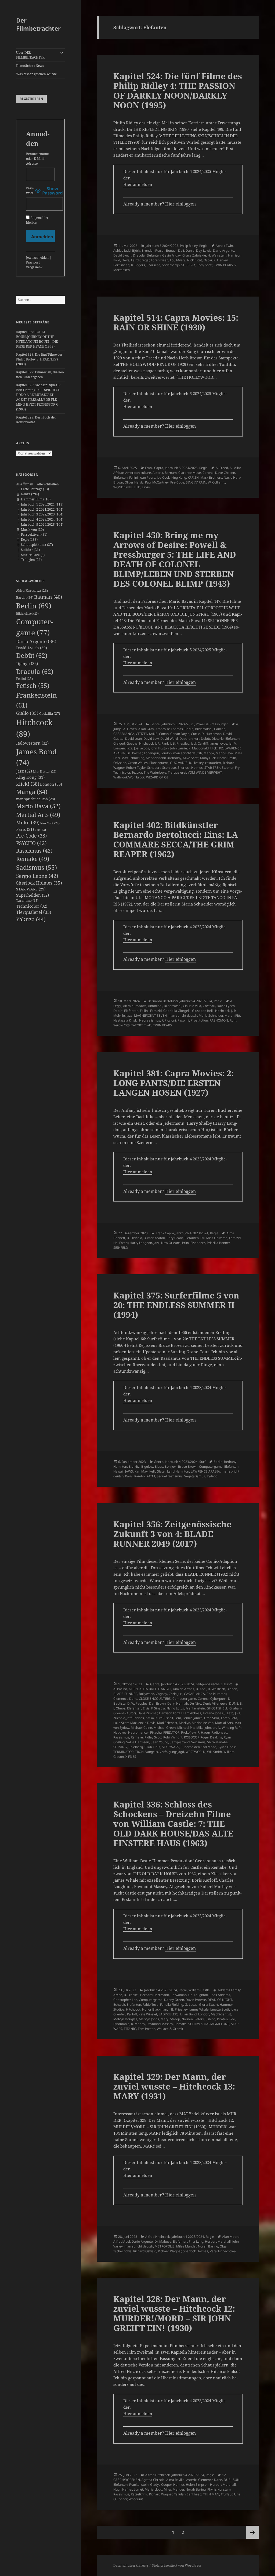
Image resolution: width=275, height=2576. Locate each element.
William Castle (199, 1990)
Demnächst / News (30, 66)
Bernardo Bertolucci (163, 1001)
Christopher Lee (125, 2000)
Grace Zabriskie (194, 255)
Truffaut (227, 2494)
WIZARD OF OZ (157, 777)
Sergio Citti (122, 1025)
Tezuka (137, 772)
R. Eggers (138, 265)
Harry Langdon (141, 1243)
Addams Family (229, 1990)
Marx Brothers (211, 477)
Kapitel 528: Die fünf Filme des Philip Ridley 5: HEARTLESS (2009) (39, 359)
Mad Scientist (167, 1723)
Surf (202, 1462)
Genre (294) (30, 494)
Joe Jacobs (142, 748)
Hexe (126, 260)
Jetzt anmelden (37, 257)
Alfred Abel (122, 2241)
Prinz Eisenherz (194, 1243)
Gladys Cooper (161, 2485)
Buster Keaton (154, 1238)
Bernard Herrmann (155, 1995)
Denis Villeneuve (215, 1703)
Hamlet (179, 2485)
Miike (28, 822)
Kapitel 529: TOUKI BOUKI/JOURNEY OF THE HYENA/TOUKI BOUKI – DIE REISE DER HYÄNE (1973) (37, 339)
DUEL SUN (232, 2480)
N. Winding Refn (230, 1728)
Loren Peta (229, 1718)
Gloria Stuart (209, 2005)
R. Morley (138, 2024)
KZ (221, 748)
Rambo (140, 1476)
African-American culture (132, 473)
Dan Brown (157, 1703)
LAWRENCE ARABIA (205, 1471)
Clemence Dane (125, 1699)
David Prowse (196, 2000)
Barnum (171, 473)
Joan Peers (147, 477)
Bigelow (147, 1466)
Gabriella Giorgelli (177, 1011)
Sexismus (176, 1476)
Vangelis (152, 1752)
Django (27, 663)
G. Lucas (191, 2005)
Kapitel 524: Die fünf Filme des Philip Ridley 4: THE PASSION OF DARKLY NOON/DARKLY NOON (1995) (178, 91)
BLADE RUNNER (125, 1694)
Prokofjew (188, 1732)
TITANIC (130, 2029)
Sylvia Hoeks (227, 1747)
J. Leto (229, 1713)
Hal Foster (121, 1243)
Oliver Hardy (134, 482)
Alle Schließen (48, 484)
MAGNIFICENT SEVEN (150, 1015)
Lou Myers (178, 260)
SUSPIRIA (188, 265)
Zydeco (212, 1476)
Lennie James (193, 1718)
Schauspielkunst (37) (37, 545)
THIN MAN (211, 2494)
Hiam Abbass (191, 1713)
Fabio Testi (151, 2005)
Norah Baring (208, 2246)
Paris (25, 829)
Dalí (181, 250)
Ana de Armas (184, 1689)
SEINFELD (121, 1248)
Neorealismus (150, 1020)
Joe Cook (163, 477)
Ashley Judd (122, 250)
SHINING (120, 1747)
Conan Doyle (180, 734)
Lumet (138, 2489)
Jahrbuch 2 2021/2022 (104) (42, 509)
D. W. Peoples (137, 1703)
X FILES (131, 1757)
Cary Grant (175, 1238)
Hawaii (118, 1471)
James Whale (199, 2009)
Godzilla (50, 713)
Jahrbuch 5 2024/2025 (162, 246)
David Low (151, 739)
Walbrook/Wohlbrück (129, 777)
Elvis (146, 1708)
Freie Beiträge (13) (35, 489)
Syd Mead (209, 1747)
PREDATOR (171, 1732)
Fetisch (33, 686)
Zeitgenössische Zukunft (214, 1684)
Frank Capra (154, 468)
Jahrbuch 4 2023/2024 (196, 1001)
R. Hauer (204, 1732)
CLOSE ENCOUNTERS (155, 1699)
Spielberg (136, 1747)
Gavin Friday (171, 255)
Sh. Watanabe (217, 1742)
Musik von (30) (32, 530)
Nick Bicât (195, 260)
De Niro (195, 1703)
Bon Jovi (171, 1466)
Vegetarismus (195, 1476)
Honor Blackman (155, 2009)
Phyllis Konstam (219, 2489)
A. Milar (235, 468)
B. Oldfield (134, 1238)
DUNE (234, 1703)
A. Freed (222, 468)
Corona (208, 473)
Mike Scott (191, 758)
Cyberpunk (218, 1699)
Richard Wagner (170, 2251)
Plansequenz (159, 763)
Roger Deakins (211, 1737)
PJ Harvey (221, 260)
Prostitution (199, 1020)
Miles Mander (186, 2246)
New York (50, 823)
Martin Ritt (232, 1015)
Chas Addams (220, 1995)
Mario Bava (38, 806)
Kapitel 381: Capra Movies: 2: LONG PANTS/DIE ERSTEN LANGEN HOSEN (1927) (173, 1083)
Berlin (34, 606)
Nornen (187, 2019)
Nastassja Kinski (125, 1020)
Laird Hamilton (178, 1471)
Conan (164, 734)
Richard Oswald (145, 2251)
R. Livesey (196, 763)
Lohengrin (151, 753)
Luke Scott (121, 1723)
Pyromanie (121, 2024)
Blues (159, 1466)
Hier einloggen (180, 204)
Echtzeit (119, 2005)
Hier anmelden (138, 184)
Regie (203, 246)
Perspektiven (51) (34, 534)
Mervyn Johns (149, 2019)
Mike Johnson (206, 1728)
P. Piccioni (169, 1020)
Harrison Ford (169, 1713)
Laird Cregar (140, 260)
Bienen (232, 1689)
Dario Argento (36, 641)
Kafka (150, 1718)
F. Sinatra (158, 1708)
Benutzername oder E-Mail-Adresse (37, 159)
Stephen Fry (231, 768)
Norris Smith (227, 758)
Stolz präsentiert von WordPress (177, 2565)
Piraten (222, 2019)
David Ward (169, 739)
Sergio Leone (37, 876)
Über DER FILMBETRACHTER (30, 55)
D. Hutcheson (211, 734)
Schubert (154, 768)
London (51, 784)
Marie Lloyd (153, 2489)
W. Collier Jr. (216, 482)
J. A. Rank (162, 743)
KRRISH (193, 477)
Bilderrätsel (27, 614)
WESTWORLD (196, 1752)
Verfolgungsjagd (172, 1752)
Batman (48, 597)
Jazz (24, 771)
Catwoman (179, 1995)
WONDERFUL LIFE (127, 487)
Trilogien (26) (31, 560)
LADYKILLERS (169, 2014)
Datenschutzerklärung (131, 2565)
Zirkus (146, 487)
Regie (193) (29, 540)
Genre (155, 724)
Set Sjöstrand (180, 1742)
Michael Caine (141, 1728)
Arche (118, 1995)
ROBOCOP (191, 1737)
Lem (178, 1718)
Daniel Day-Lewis (198, 250)
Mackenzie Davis (143, 1723)
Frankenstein (195, 1708)
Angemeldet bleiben (37, 220)
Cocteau (209, 1006)
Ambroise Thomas (169, 729)
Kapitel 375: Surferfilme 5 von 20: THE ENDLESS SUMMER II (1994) (176, 1305)
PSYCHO (31, 843)
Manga (32, 792)
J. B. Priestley (180, 743)
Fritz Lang (196, 2241)
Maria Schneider (211, 1015)
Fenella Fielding (172, 2005)
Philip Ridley (189, 246)
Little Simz (212, 1718)
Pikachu (156, 1732)
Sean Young (159, 1742)
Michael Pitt (186, 1728)
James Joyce (218, 743)
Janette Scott (220, 2009)
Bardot (25, 598)
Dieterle (218, 739)
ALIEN (133, 1689)
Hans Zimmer (147, 1713)
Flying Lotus (175, 1708)
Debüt (32, 655)
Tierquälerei (34, 912)
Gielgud (119, 743)
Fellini (24, 679)
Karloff (132, 2014)
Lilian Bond (188, 2014)
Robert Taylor (136, 768)
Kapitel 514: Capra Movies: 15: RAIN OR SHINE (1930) (176, 322)
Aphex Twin (224, 246)
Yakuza (31, 919)
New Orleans (171, 1243)
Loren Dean (160, 260)
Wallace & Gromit (170, 2029)
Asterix (158, 473)
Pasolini (183, 1020)
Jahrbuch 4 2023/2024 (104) (42, 519)
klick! (28, 784)
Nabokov (120, 1732)
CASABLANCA (124, 734)
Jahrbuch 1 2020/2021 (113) (42, 504)
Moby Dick (208, 758)
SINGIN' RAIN (196, 482)
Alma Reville (175, 2480)
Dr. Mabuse (163, 2241)
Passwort (30, 191)
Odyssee (120, 763)
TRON (139, 1752)
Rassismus (34, 851)
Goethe (132, 743)
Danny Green (174, 2000)
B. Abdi (201, 1689)
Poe (40, 830)
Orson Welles (138, 763)
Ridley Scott (153, 1737)
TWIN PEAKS (223, 265)
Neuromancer (138, 1732)
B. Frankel (131, 1995)
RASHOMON (219, 1020)
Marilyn (184, 1723)
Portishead (121, 265)
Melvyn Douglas (125, 2019)
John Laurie (179, 748)
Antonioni (155, 1006)
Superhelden (32, 895)
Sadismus (37, 867)
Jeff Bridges (135, 1718)
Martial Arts (38, 815)
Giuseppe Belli (203, 1011)
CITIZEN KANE (147, 734)
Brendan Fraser (153, 250)
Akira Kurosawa (32, 591)
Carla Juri (176, 1694)
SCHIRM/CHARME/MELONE (209, 2024)
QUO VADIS (179, 763)
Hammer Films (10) (36, 499)
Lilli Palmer (134, 753)
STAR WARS (31, 889)
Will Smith (214, 1752)
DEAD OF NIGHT (220, 2000)
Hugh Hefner (123, 2489)
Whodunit (136, 2499)
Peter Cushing (205, 2019)
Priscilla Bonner (218, 1243)
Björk (136, 250)
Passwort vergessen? (34, 265)
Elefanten (153, 255)
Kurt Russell (164, 1718)
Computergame (211, 1466)
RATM (151, 1476)
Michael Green (165, 1728)
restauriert (213, 763)
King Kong (30, 777)
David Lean (133, 739)
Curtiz (195, 734)
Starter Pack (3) (33, 555)
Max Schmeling (133, 758)
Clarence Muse (190, 473)
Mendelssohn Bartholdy (164, 758)
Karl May (141, 1471)
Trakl (148, 1025)
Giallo (27, 713)
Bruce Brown (188, 1466)
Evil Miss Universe (214, 1238)
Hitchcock (146, 743)
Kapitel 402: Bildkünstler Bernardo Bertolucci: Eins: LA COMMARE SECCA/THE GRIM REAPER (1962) (176, 839)
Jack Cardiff (199, 743)
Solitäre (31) (30, 550)
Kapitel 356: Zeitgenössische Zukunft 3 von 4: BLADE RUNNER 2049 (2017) (172, 1534)
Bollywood (146, 1694)
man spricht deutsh (36, 799)
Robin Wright (173, 1737)
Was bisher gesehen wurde (36, 74)
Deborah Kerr (189, 739)
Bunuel (171, 250)
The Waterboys (155, 772)
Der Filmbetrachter (38, 24)
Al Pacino (120, 1689)
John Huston (45, 771)
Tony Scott (205, 265)
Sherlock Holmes (39, 883)
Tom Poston (146, 2029)
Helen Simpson (197, 2485)
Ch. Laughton (198, 1995)
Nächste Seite (252, 2532)
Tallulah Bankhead (188, 2494)
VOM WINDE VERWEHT (205, 772)
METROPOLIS (165, 2246)
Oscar (208, 260)
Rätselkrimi (139, 2494)
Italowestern (32, 743)
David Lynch (32, 648)
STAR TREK (212, 768)
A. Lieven (130, 729)
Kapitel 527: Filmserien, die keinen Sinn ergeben (40, 375)
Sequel (162, 1476)
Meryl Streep (170, 2019)
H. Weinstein (217, 255)
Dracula (35, 671)
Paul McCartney (157, 482)
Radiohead (219, 1732)
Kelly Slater (157, 1471)
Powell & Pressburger (212, 724)
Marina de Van (203, 1723)
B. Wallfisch (216, 1689)
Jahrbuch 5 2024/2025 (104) (42, 524)
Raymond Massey (160, 2024)
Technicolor (32, 906)
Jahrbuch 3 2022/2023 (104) (42, 514)
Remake (33, 859)
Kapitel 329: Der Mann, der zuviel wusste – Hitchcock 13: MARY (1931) (174, 2086)
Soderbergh (171, 265)
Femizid (156, 1011)
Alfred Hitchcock (158, 2237)
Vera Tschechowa (223, 2251)
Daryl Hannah (178, 1703)
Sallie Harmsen (138, 1742)
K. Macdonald (199, 748)
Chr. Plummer (216, 1694)
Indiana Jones (213, 1713)
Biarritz (134, 1466)
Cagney (161, 1694)
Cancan (220, 729)
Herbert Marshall (218, 2241)
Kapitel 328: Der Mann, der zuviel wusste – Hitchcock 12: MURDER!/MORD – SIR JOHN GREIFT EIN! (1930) (174, 2313)
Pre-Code (31, 836)
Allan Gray (146, 729)
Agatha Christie (153, 2480)
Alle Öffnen (25, 484)
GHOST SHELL (217, 1708)
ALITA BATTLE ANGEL (155, 1689)
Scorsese (153, 265)
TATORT (137, 1025)
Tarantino (27, 901)
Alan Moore (231, 2237)
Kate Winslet (148, 2014)
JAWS (129, 1471)
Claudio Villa (192, 1006)
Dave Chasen (225, 473)
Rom (233, 1020)
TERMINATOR (123, 1752)
